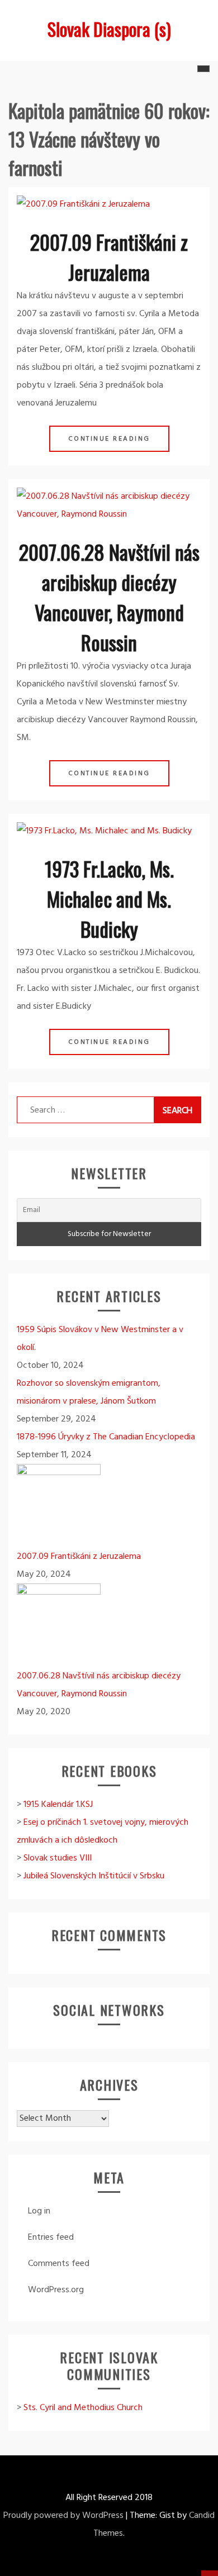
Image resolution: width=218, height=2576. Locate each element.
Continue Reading (109, 439)
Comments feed (59, 2264)
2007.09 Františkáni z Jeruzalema (109, 257)
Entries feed (51, 2238)
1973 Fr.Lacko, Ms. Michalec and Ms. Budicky (109, 898)
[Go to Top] (210, 2573)
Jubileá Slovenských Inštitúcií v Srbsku (94, 1876)
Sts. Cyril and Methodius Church (83, 2408)
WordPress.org (56, 2290)
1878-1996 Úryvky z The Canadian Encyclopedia (106, 1437)
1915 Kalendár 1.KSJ (58, 1805)
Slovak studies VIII (58, 1858)
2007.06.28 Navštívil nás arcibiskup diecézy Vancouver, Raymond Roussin (109, 597)
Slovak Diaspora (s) (109, 29)
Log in (39, 2211)
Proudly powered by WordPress (63, 2516)
